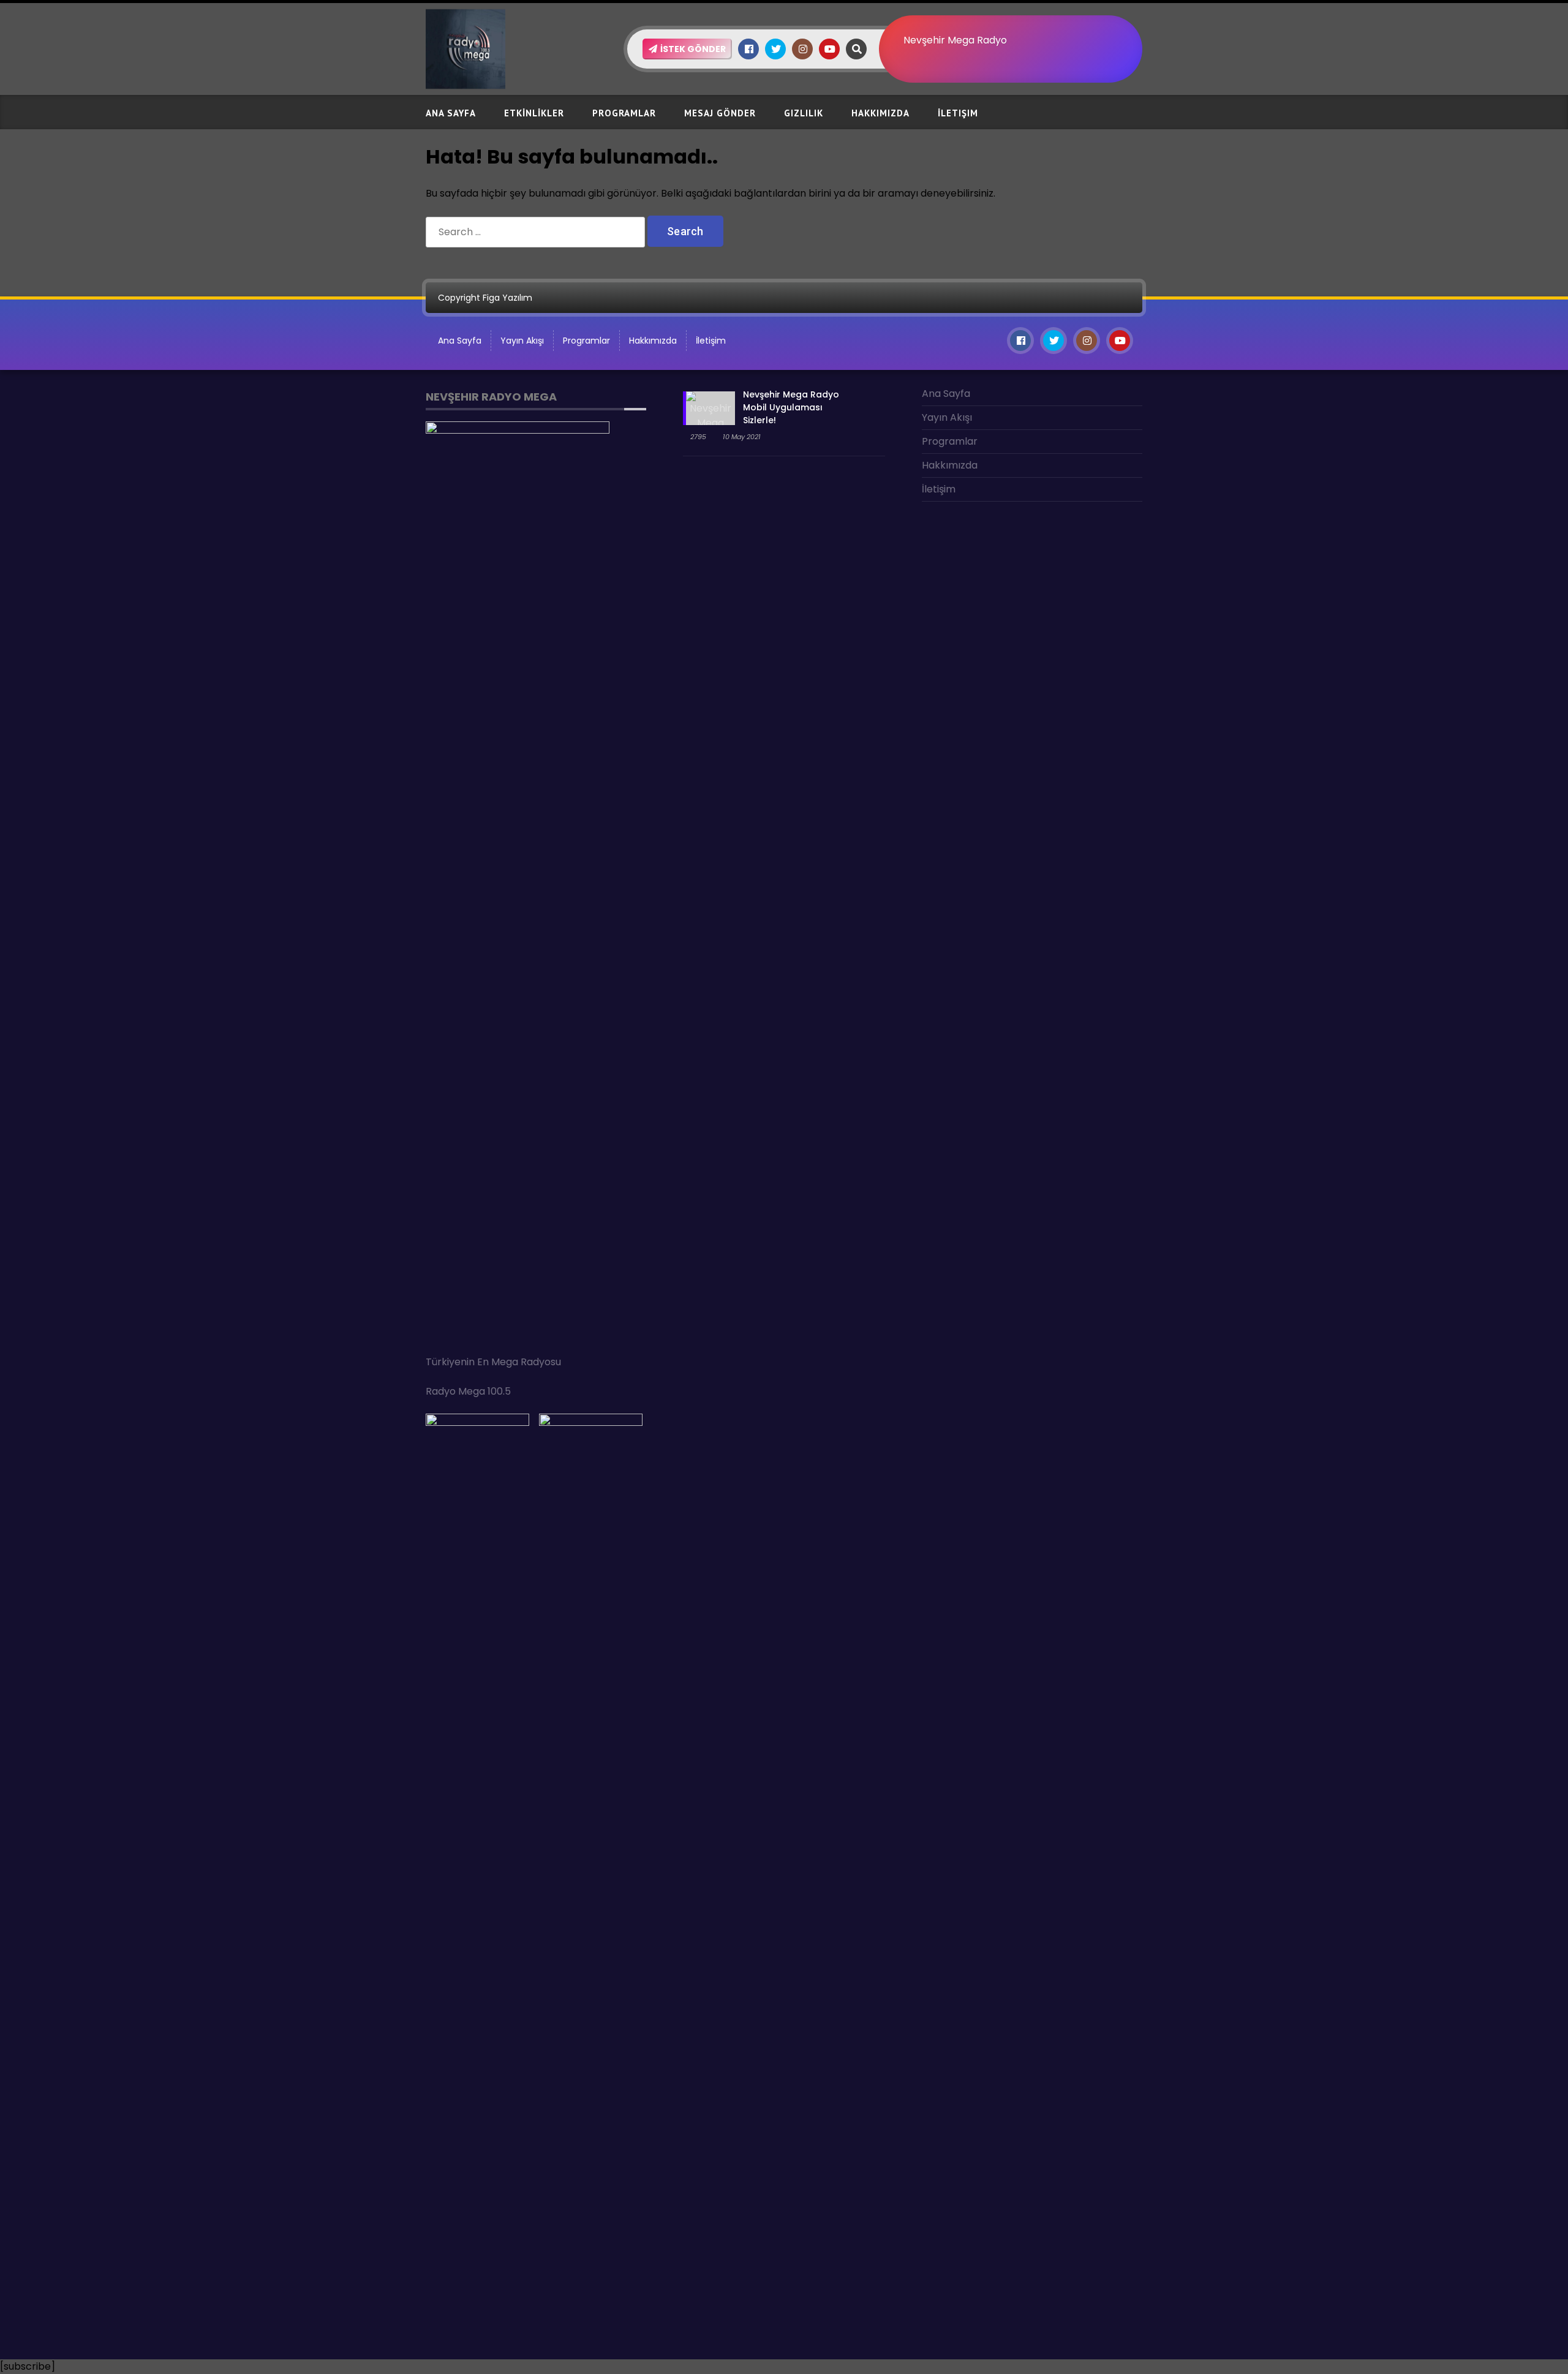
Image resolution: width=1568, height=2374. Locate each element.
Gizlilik (804, 113)
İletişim (958, 113)
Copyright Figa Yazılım (485, 298)
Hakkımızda (880, 113)
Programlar (624, 113)
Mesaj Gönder (720, 113)
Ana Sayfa (451, 113)
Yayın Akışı (522, 341)
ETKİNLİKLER (534, 113)
